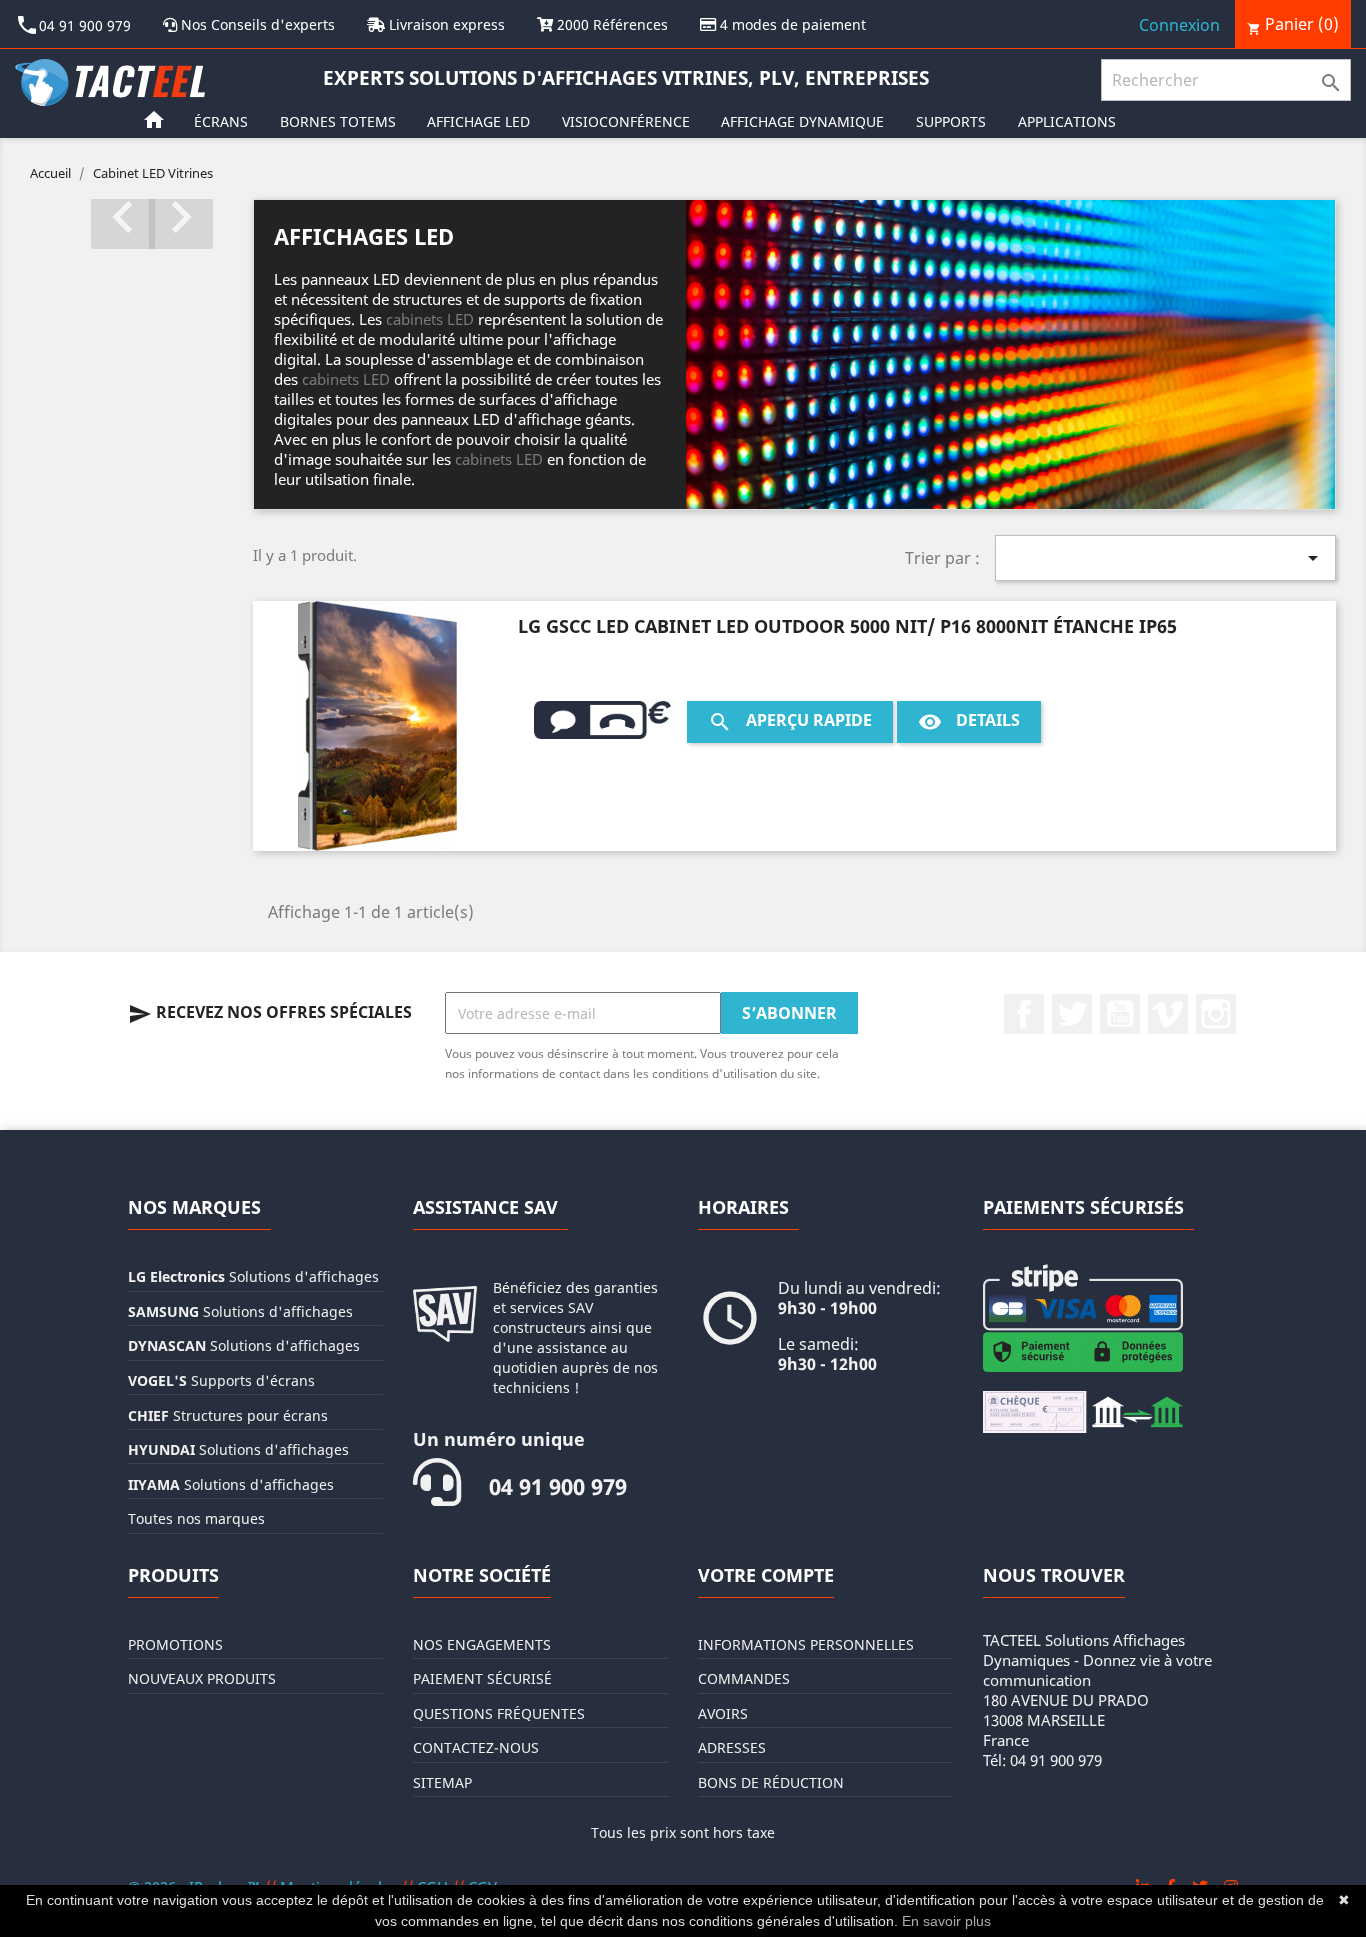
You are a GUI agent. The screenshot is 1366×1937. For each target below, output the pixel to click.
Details (969, 721)
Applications (1067, 121)
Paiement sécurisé (482, 1678)
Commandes (744, 1678)
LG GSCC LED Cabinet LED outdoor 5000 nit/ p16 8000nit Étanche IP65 (847, 626)
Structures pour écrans (228, 1415)
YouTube (1120, 1014)
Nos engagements (482, 1644)
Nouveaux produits (202, 1678)
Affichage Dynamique (802, 121)
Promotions (175, 1644)
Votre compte (766, 1575)
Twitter (1072, 1014)
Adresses (732, 1747)
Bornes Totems (338, 121)
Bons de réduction (771, 1782)
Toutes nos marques (196, 1518)
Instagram (1216, 1014)
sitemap (442, 1782)
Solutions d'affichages (253, 1276)
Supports (951, 121)
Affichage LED (478, 121)
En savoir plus (946, 1921)
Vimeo (1168, 1014)
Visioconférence (626, 121)
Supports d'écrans (221, 1380)
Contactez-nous (476, 1747)
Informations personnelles (806, 1644)
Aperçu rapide (790, 721)
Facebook (1024, 1014)
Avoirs (723, 1713)
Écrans (221, 121)
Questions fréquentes (499, 1713)
